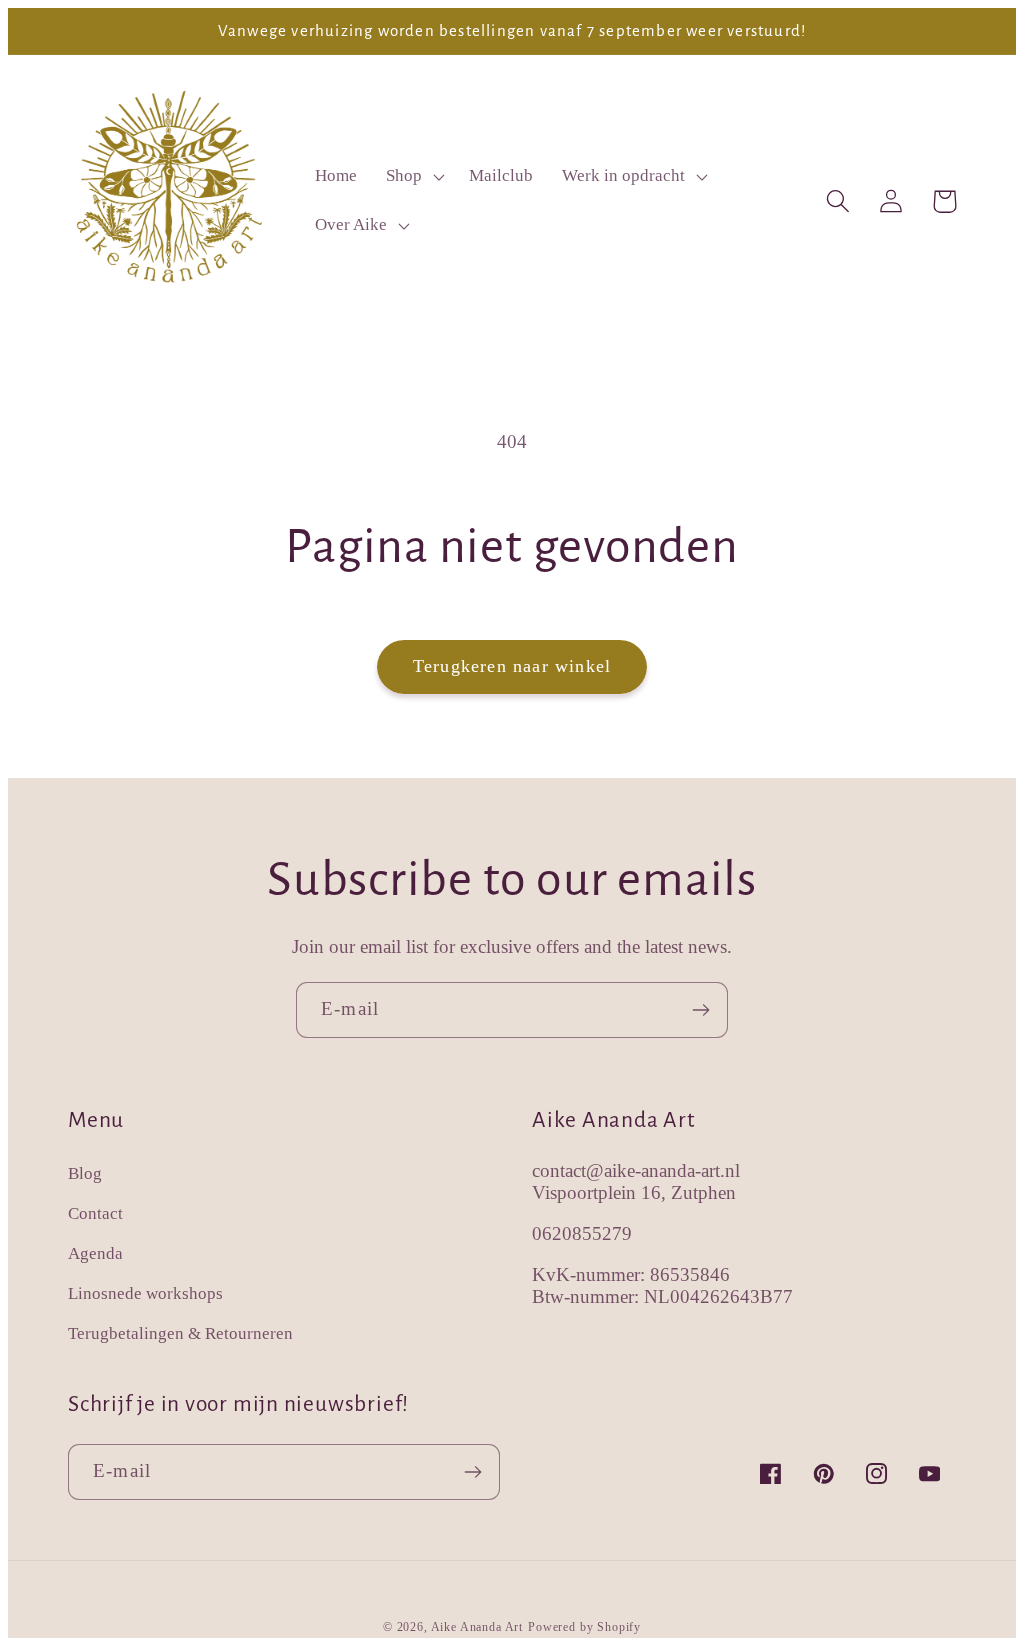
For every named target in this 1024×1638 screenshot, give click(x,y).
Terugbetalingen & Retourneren (180, 1333)
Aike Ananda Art (477, 1627)
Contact (95, 1213)
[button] (413, 176)
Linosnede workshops (145, 1293)
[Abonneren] (700, 1010)
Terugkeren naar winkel (512, 666)
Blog (85, 1173)
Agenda (95, 1253)
